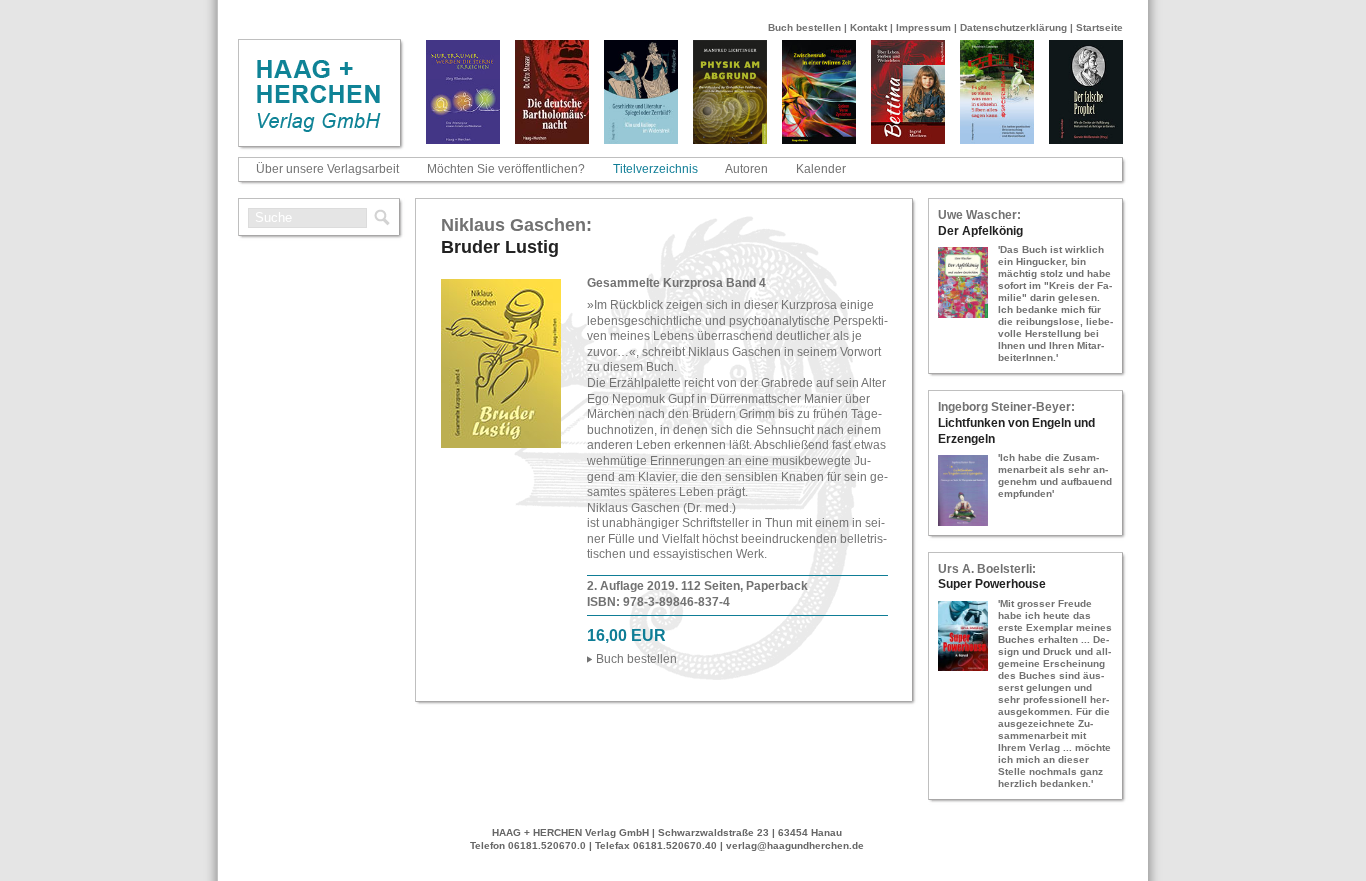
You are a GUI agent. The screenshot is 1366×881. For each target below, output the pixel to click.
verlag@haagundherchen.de (795, 845)
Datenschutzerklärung (1013, 27)
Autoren (746, 169)
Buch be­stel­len (636, 659)
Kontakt (868, 27)
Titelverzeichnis (655, 169)
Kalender (821, 169)
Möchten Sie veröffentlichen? (506, 169)
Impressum (923, 27)
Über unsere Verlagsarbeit (327, 169)
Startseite (1099, 27)
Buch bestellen (804, 27)
